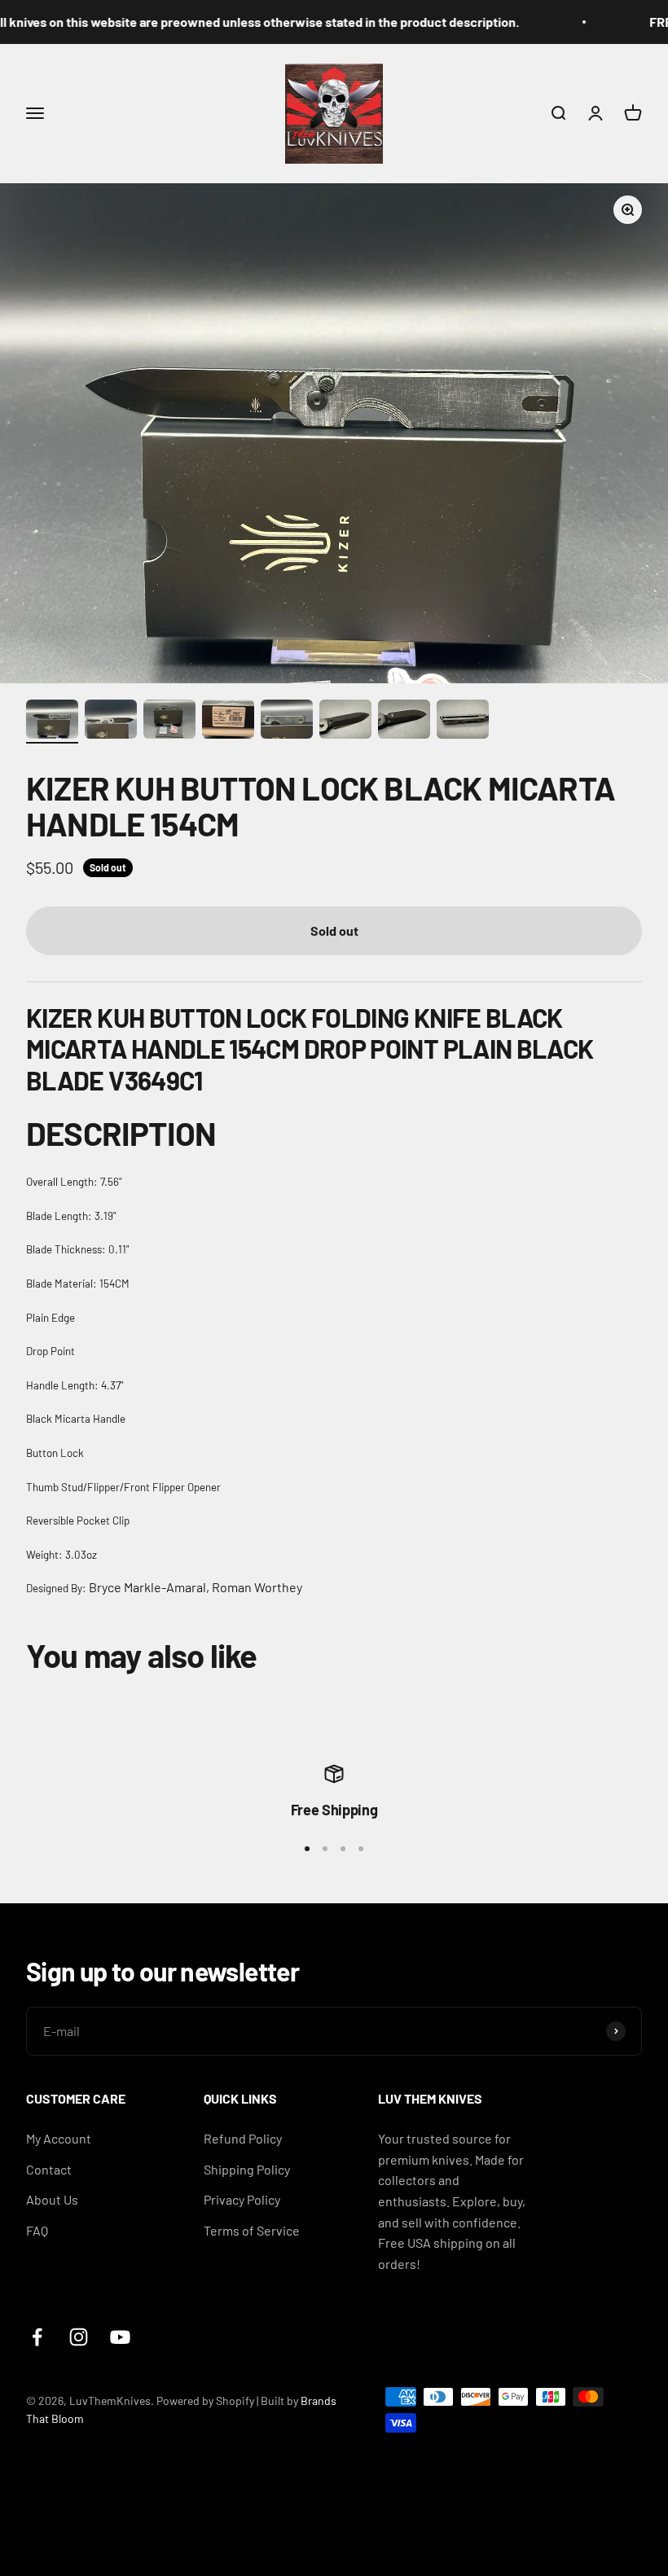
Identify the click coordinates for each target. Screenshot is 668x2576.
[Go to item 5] (287, 722)
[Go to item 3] (169, 722)
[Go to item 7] (404, 722)
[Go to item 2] (111, 722)
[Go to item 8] (463, 722)
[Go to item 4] (228, 722)
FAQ (37, 2230)
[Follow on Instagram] (79, 2337)
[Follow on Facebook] (37, 2337)
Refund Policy (243, 2138)
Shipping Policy (247, 2169)
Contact (49, 2169)
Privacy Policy (242, 2199)
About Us (52, 2199)
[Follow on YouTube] (120, 2337)
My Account (59, 2138)
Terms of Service (252, 2230)
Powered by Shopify (205, 2400)
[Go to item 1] (52, 722)
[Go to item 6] (345, 722)
